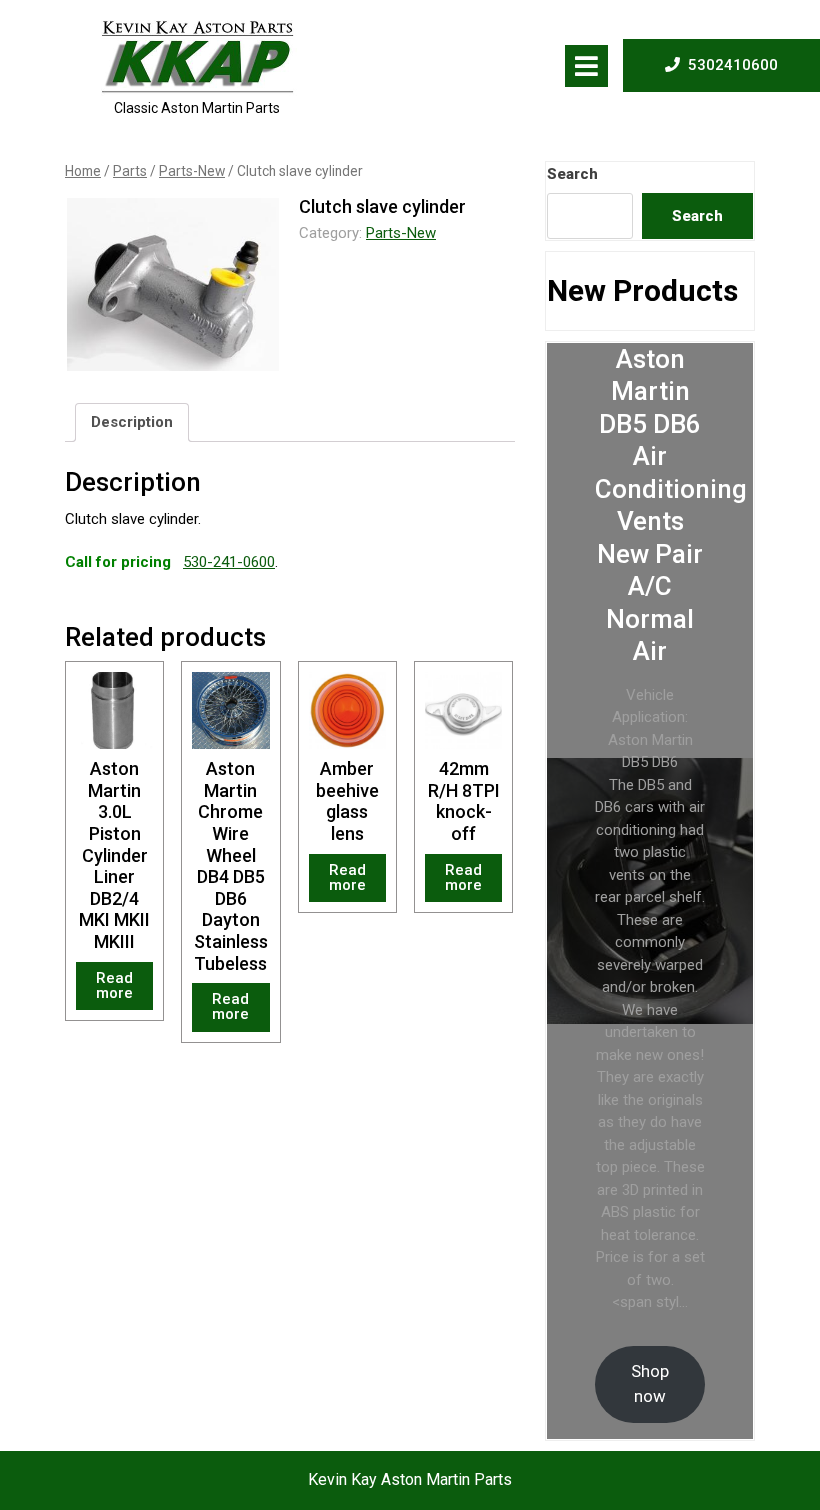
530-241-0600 (229, 562)
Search (572, 174)
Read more (114, 985)
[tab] (586, 66)
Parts (130, 171)
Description (132, 422)
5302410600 (733, 64)
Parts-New (192, 171)
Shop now (650, 1383)
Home (83, 171)
